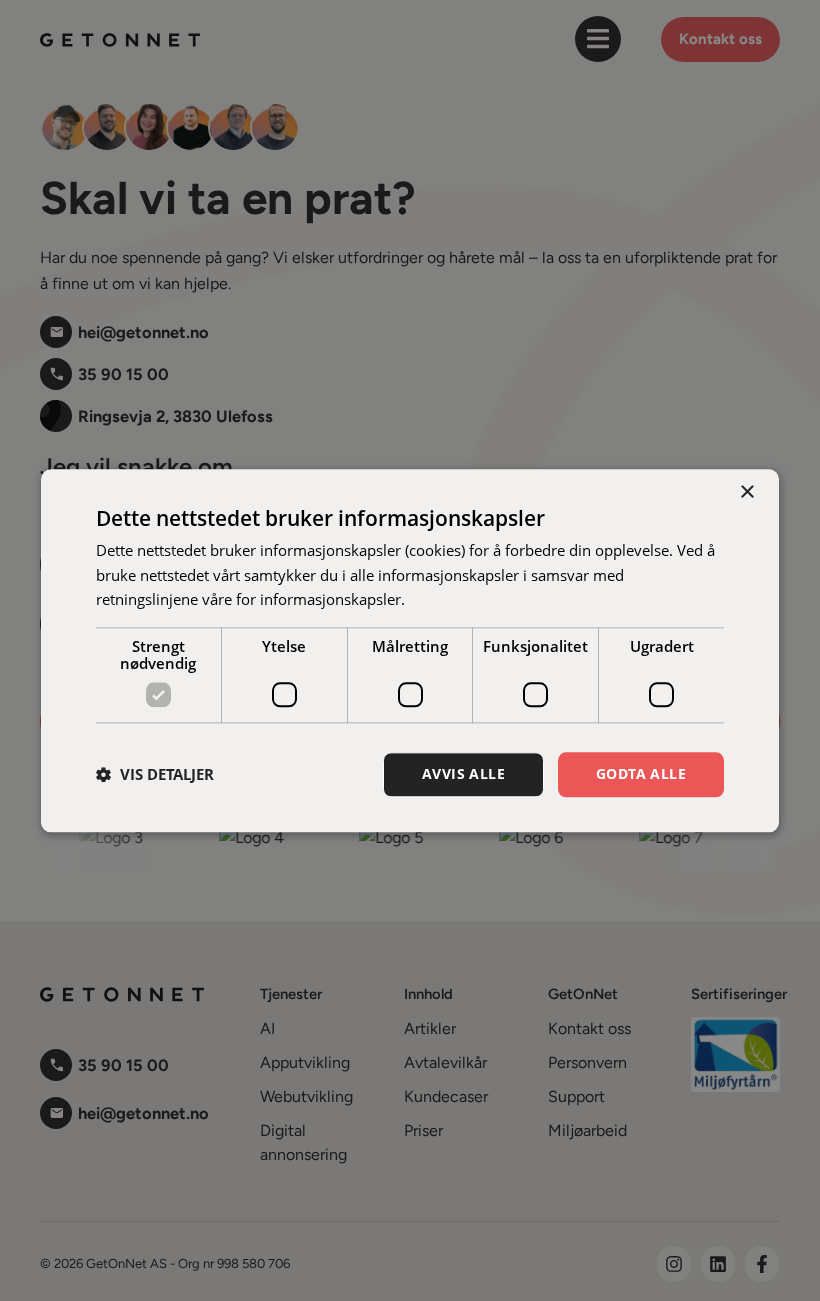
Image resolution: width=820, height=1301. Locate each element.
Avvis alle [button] (463, 773)
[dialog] (410, 650)
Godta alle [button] (641, 773)
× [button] (746, 492)
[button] (155, 775)
